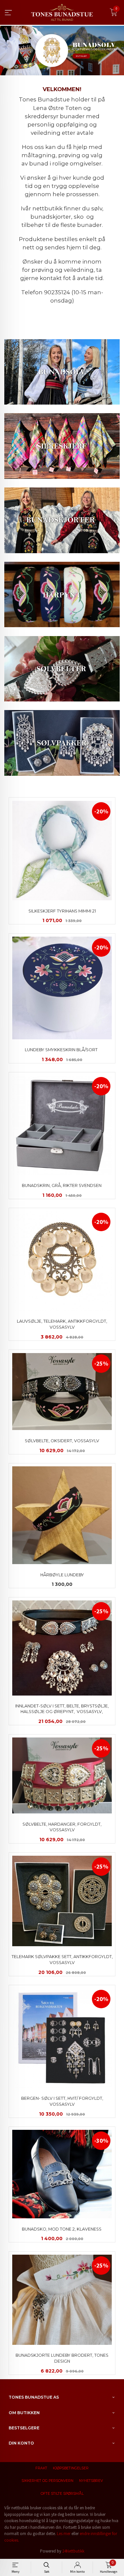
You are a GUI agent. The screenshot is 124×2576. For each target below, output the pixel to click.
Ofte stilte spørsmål (62, 2494)
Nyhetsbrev (91, 2481)
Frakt (41, 2468)
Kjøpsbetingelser (71, 2468)
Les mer (64, 2534)
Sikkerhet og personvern (47, 2481)
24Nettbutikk (73, 2551)
